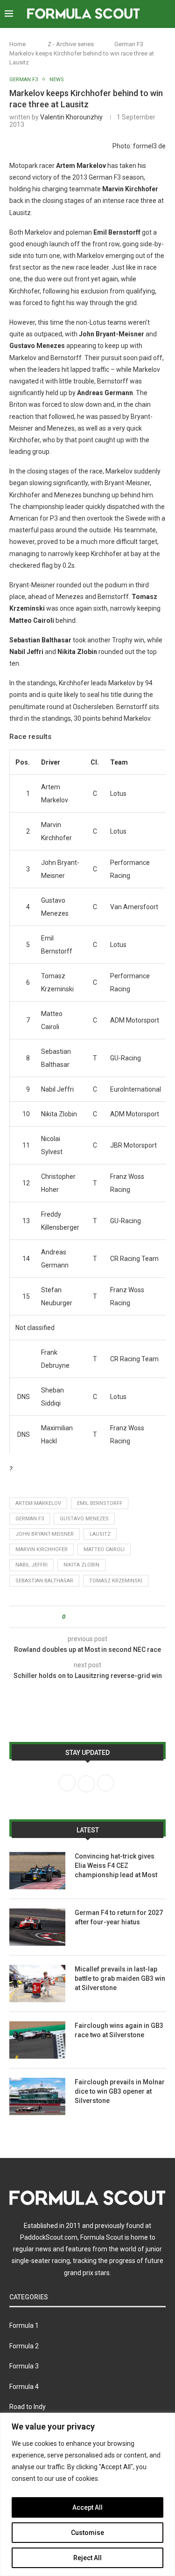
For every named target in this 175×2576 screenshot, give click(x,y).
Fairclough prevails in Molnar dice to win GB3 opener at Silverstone (120, 2091)
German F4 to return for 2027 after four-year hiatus (119, 1917)
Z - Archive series (71, 44)
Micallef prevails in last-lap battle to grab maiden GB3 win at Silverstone (120, 1978)
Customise (87, 2533)
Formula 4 (24, 2387)
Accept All (87, 2507)
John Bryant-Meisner (45, 1534)
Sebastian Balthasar (44, 1581)
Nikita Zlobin (81, 1565)
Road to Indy (28, 2407)
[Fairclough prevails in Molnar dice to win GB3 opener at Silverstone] (37, 2096)
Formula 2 (24, 2346)
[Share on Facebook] (80, 1617)
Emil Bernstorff (100, 1503)
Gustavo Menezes (84, 1519)
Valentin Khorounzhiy (71, 117)
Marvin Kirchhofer (42, 1549)
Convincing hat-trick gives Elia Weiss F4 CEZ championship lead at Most (116, 1865)
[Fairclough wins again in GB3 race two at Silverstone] (37, 2040)
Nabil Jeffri (31, 1565)
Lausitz (100, 1534)
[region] (87, 2494)
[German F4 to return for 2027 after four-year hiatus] (37, 1927)
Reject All (87, 2558)
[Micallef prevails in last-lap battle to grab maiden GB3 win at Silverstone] (37, 1984)
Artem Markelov (38, 1503)
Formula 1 (24, 2325)
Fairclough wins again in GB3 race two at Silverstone (119, 2030)
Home (17, 44)
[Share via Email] (107, 1617)
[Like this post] (70, 1617)
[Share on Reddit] (98, 1617)
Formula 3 (24, 2366)
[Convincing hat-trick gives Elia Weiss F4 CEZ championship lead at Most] (37, 1871)
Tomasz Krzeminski (116, 1581)
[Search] (166, 14)
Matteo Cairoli (104, 1549)
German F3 (129, 44)
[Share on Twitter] (89, 1617)
